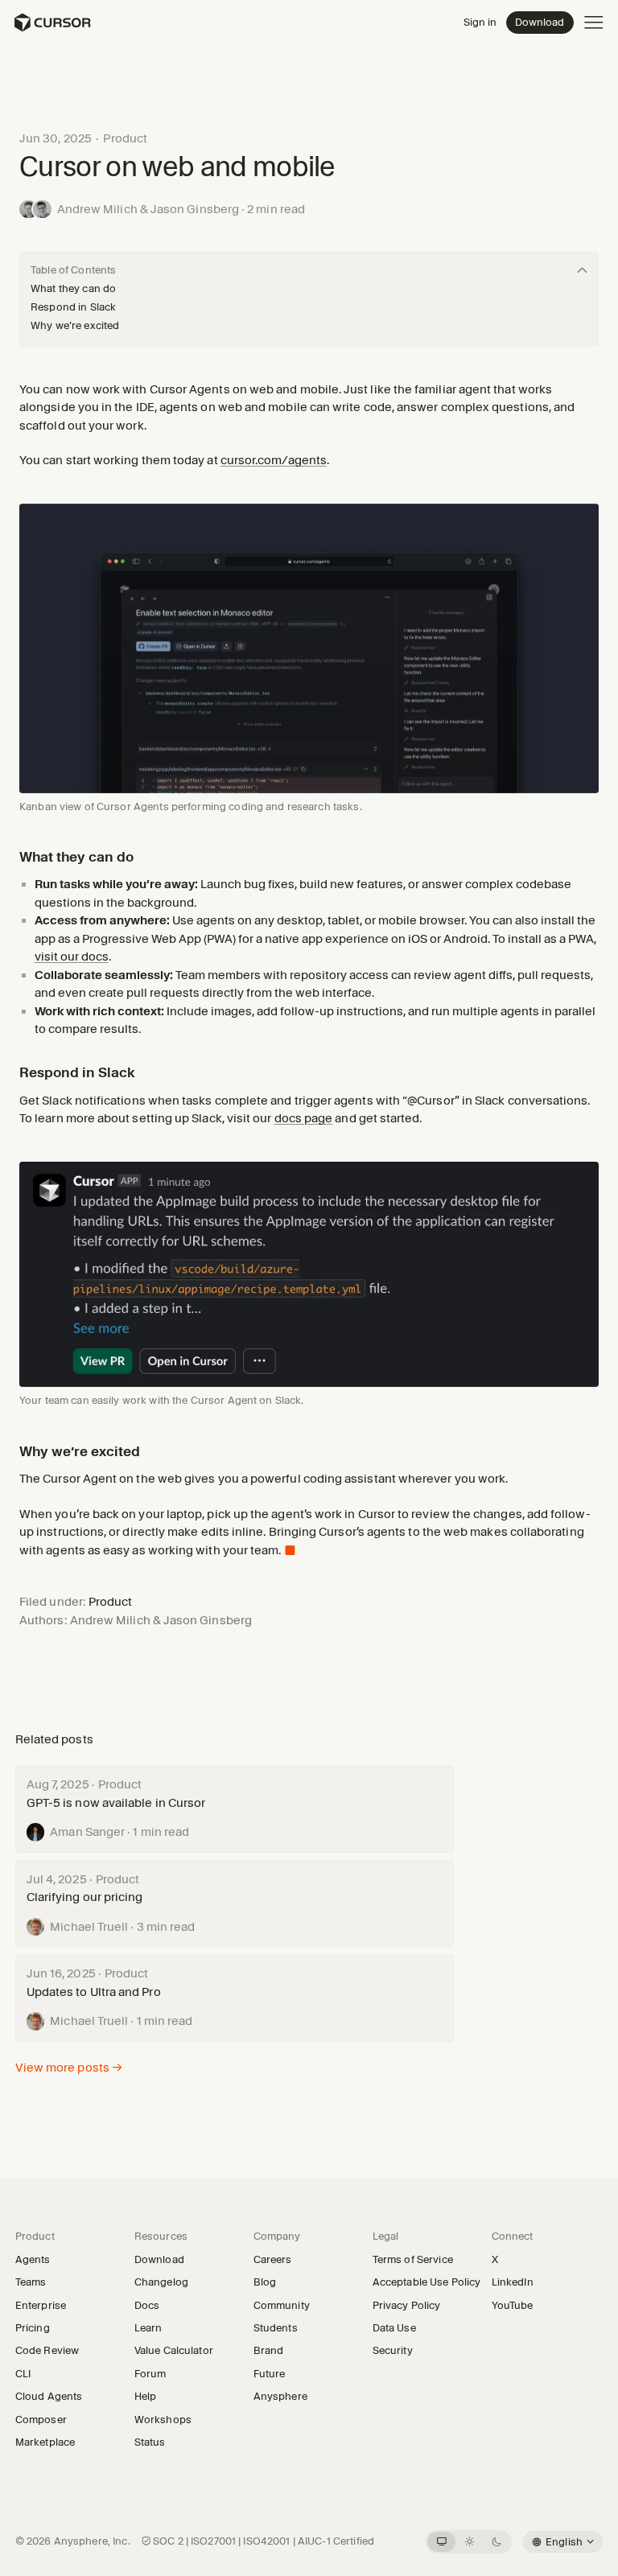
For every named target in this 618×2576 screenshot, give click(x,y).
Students (276, 2327)
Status (155, 2442)
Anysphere (285, 2396)
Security (393, 2350)
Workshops (163, 2419)
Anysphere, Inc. (92, 2541)
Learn (153, 2327)
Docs (147, 2305)
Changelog (161, 2282)
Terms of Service (413, 2259)
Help (150, 2396)
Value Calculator (174, 2350)
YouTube (517, 2305)
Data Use (394, 2327)
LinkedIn (517, 2282)
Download (540, 22)
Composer (41, 2419)
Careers (273, 2259)
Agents (33, 2259)
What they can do (73, 288)
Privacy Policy (407, 2305)
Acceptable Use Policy (427, 2282)
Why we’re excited (75, 325)
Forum (155, 2373)
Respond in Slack (73, 307)
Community (282, 2305)
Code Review (47, 2350)
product (125, 138)
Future (270, 2373)
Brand (269, 2350)
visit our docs (72, 957)
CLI (23, 2373)
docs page (304, 1118)
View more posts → (69, 2068)
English (563, 2541)
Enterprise (41, 2305)
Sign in (480, 22)
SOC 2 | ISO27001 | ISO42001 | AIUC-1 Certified (264, 2541)
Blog (265, 2282)
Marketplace (50, 2442)
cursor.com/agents (274, 460)
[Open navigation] (594, 23)
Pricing (33, 2327)
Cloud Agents (49, 2396)
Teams (31, 2282)
